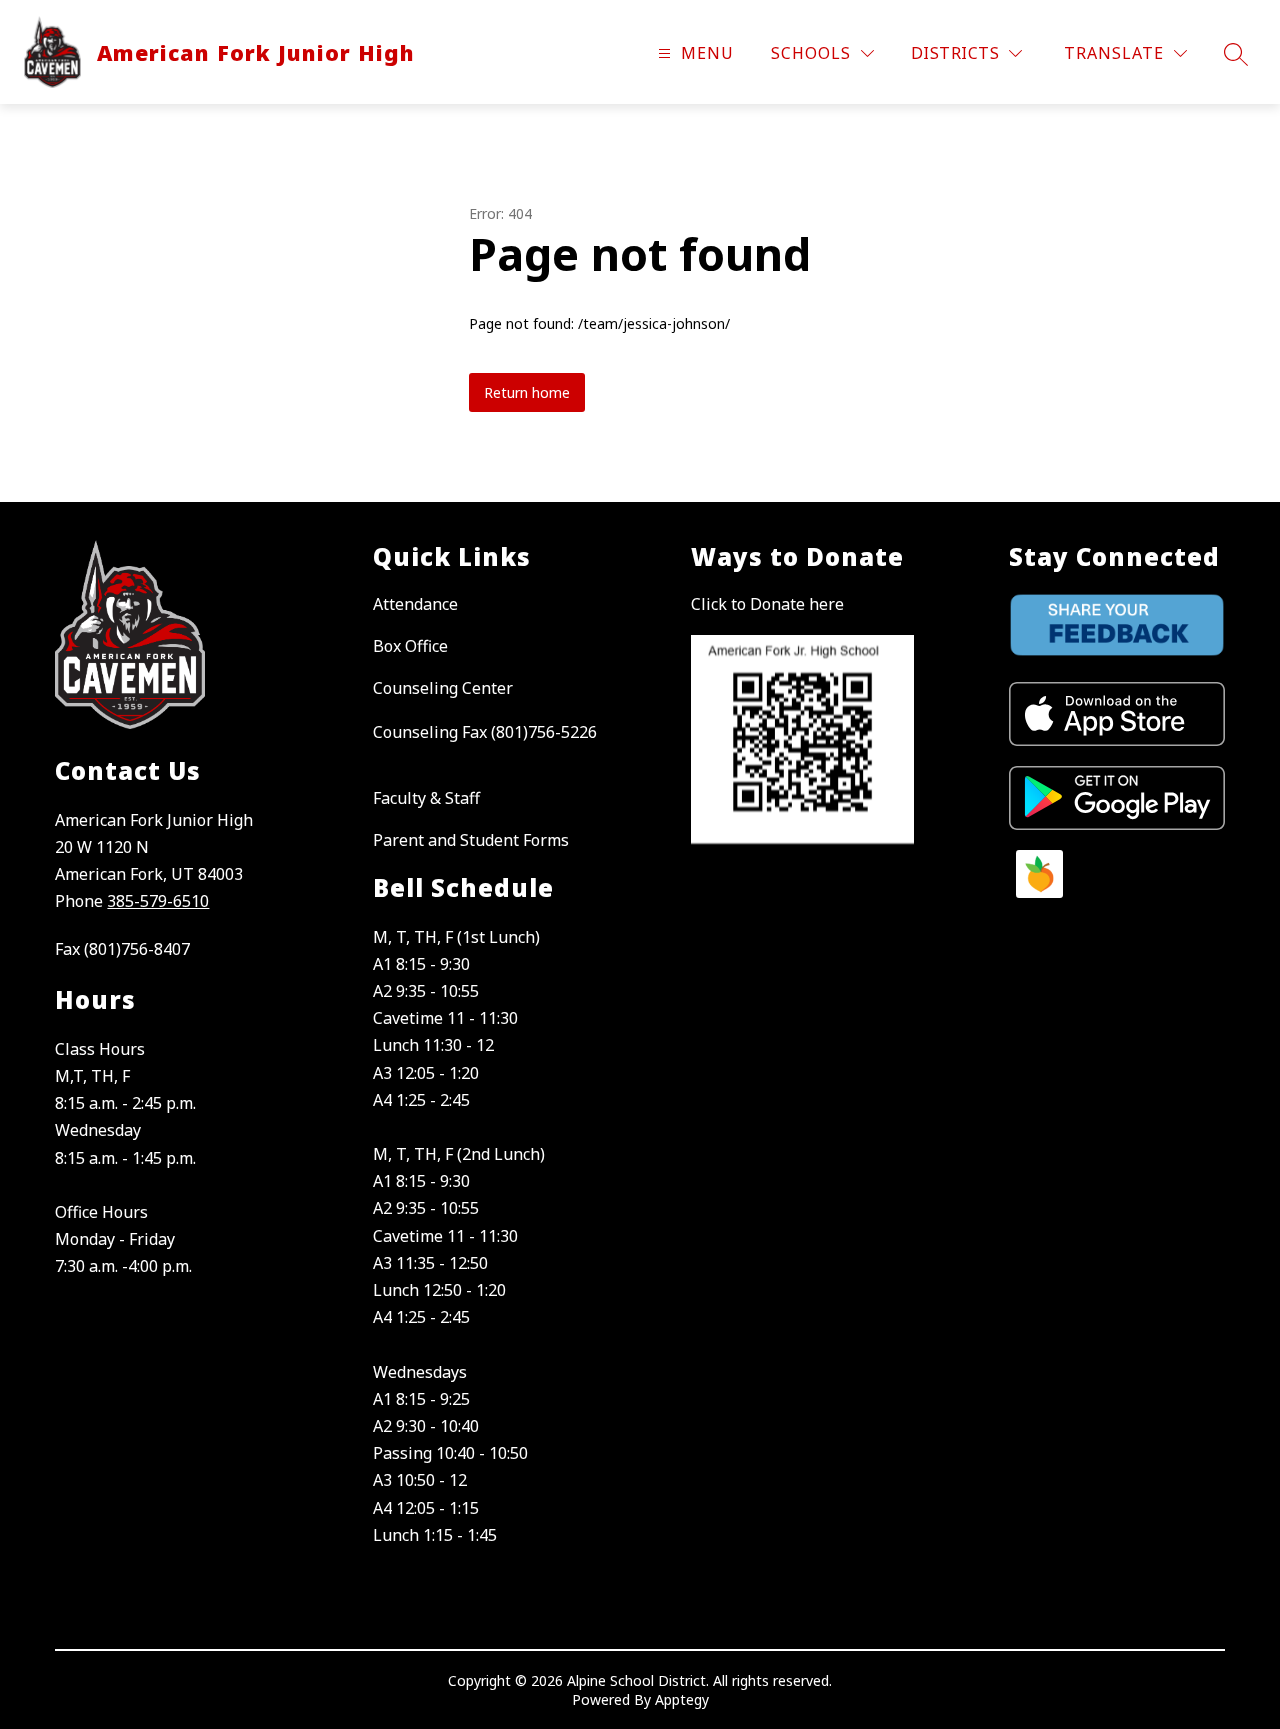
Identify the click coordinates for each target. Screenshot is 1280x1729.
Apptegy (682, 1699)
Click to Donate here (767, 604)
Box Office (410, 646)
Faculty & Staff (426, 798)
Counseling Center (443, 688)
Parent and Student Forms (471, 840)
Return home (527, 392)
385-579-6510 (158, 901)
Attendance (415, 604)
